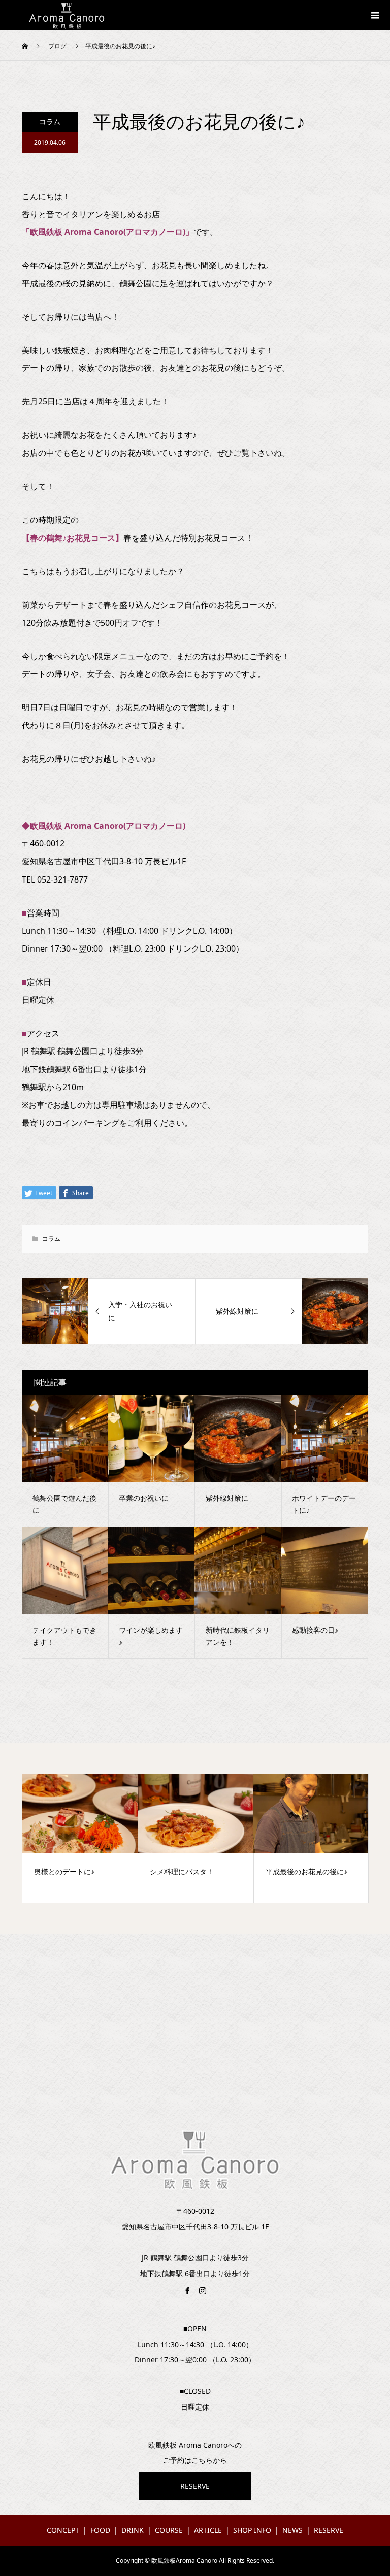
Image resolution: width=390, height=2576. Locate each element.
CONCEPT (63, 2530)
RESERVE (195, 2486)
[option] (80, 1838)
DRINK (133, 2530)
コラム (50, 122)
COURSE (169, 2530)
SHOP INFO (252, 2530)
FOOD (100, 2530)
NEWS (292, 2530)
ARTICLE (208, 2530)
